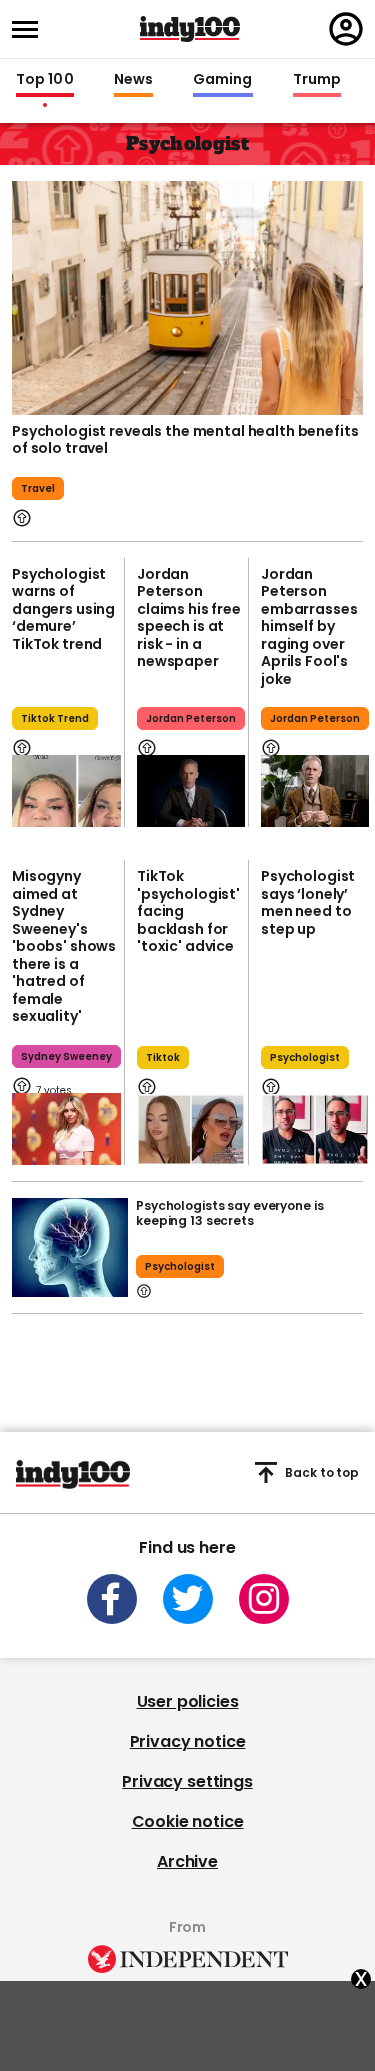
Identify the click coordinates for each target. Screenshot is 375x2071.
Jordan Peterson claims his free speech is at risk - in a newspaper (189, 618)
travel (38, 488)
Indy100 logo (190, 29)
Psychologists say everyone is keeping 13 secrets (230, 1213)
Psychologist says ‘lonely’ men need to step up (308, 902)
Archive (187, 1861)
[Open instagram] (264, 1599)
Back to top (322, 1472)
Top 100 (45, 80)
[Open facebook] (112, 1599)
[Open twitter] (188, 1599)
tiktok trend (55, 718)
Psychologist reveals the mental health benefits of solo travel (185, 440)
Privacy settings (187, 1781)
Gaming (223, 80)
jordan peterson (191, 718)
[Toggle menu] (31, 29)
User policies (188, 1701)
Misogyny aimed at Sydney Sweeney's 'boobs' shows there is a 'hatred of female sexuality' (64, 946)
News (133, 80)
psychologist (305, 1057)
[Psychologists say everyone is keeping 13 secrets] (70, 1247)
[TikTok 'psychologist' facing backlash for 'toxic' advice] (191, 1130)
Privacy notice (188, 1741)
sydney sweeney (66, 1056)
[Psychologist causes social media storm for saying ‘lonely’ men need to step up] (315, 1130)
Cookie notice (188, 1821)
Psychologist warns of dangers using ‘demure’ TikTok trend (63, 609)
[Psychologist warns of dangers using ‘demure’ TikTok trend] (66, 791)
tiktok (163, 1057)
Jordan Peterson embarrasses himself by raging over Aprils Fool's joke (309, 626)
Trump (317, 80)
